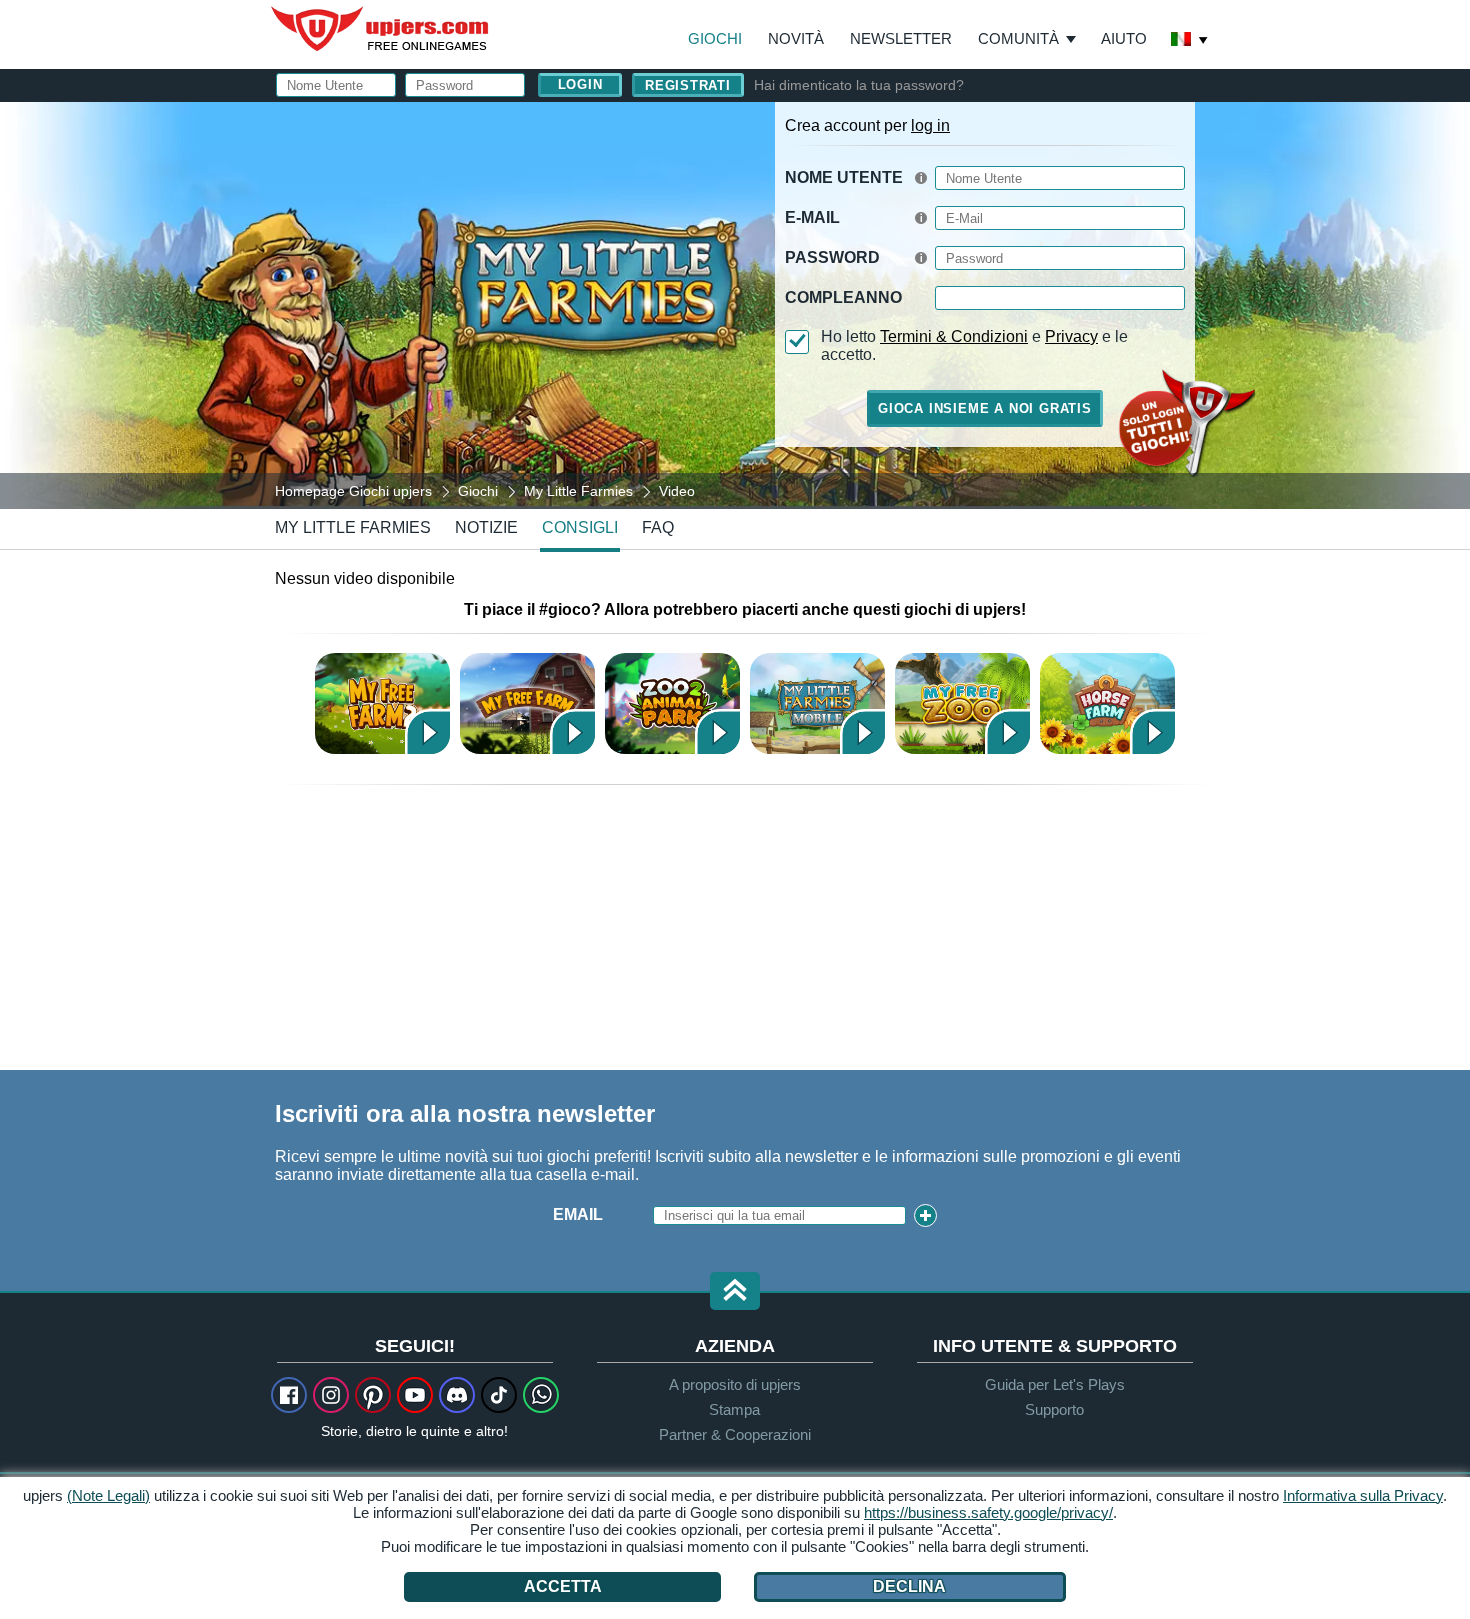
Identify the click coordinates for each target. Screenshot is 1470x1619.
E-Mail (812, 217)
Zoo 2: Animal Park (672, 703)
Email (578, 1214)
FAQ (658, 527)
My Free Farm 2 (382, 703)
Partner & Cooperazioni (735, 1434)
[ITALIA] (1190, 41)
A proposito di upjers (735, 1384)
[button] (735, 1292)
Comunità (1018, 38)
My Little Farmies (353, 527)
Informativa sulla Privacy (1363, 1495)
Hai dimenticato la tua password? (859, 85)
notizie (486, 527)
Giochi (715, 38)
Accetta (563, 1586)
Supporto (1054, 1409)
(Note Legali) (108, 1495)
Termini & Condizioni (954, 336)
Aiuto (1124, 38)
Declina (909, 1586)
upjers (381, 29)
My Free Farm (527, 703)
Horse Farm (1107, 703)
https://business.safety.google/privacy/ (988, 1512)
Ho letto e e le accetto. (974, 345)
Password (832, 257)
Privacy (1071, 336)
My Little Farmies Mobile (817, 703)
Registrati (688, 85)
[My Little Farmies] (735, 304)
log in (930, 125)
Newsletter (901, 38)
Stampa (734, 1409)
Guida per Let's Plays (1055, 1384)
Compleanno (843, 297)
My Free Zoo (962, 703)
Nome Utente (844, 177)
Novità (796, 38)
